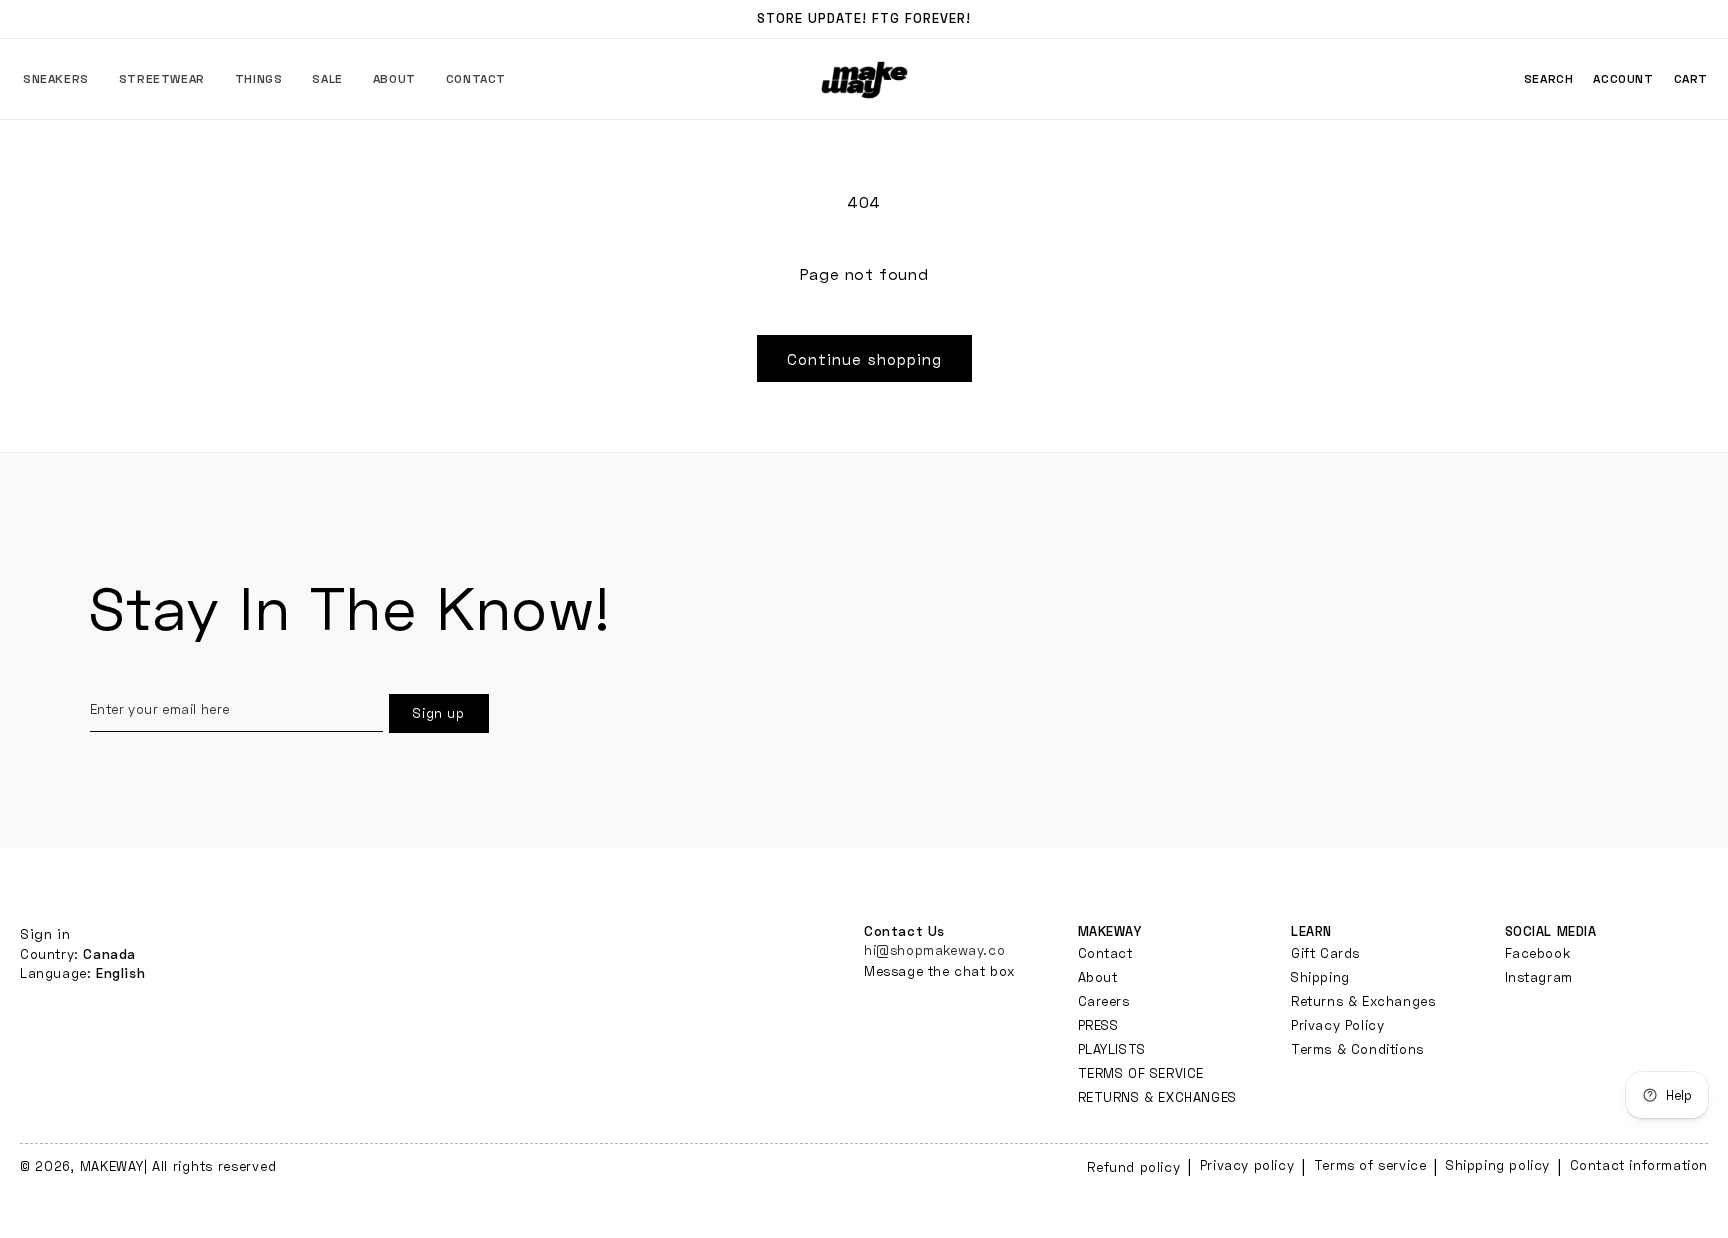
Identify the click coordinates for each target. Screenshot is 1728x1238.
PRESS (1098, 1025)
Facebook (1538, 953)
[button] (56, 79)
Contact (1105, 953)
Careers (1104, 1001)
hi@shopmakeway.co (934, 950)
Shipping (1320, 977)
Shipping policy (1498, 1165)
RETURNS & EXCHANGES (1157, 1097)
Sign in (45, 933)
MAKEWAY (112, 1166)
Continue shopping (864, 359)
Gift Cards (1325, 953)
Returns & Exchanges (1363, 1001)
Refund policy (1133, 1167)
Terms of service (1370, 1165)
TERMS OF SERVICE (1141, 1073)
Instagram (1539, 977)
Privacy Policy (1337, 1025)
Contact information (1639, 1165)
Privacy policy (1247, 1165)
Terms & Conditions (1357, 1049)
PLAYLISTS (1112, 1049)
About (1098, 977)
